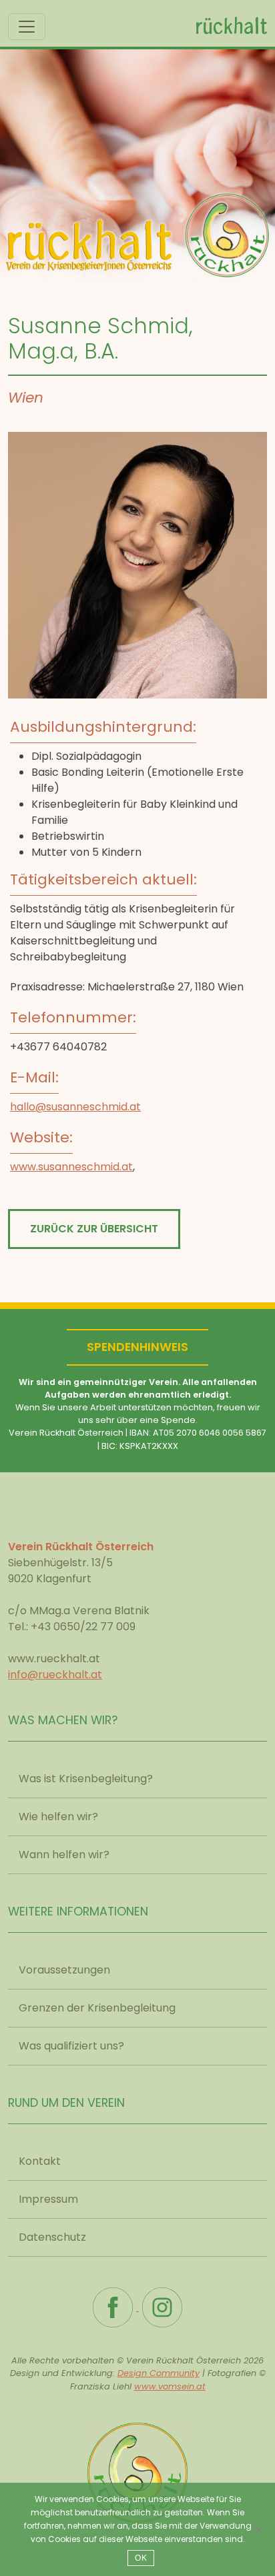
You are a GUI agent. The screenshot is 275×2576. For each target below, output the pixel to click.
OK (141, 2558)
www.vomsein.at (170, 2386)
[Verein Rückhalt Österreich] (137, 2467)
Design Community (159, 2373)
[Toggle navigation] (27, 27)
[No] (258, 2529)
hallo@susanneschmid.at (75, 1107)
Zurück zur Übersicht (94, 1229)
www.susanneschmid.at (71, 1167)
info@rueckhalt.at (55, 1675)
